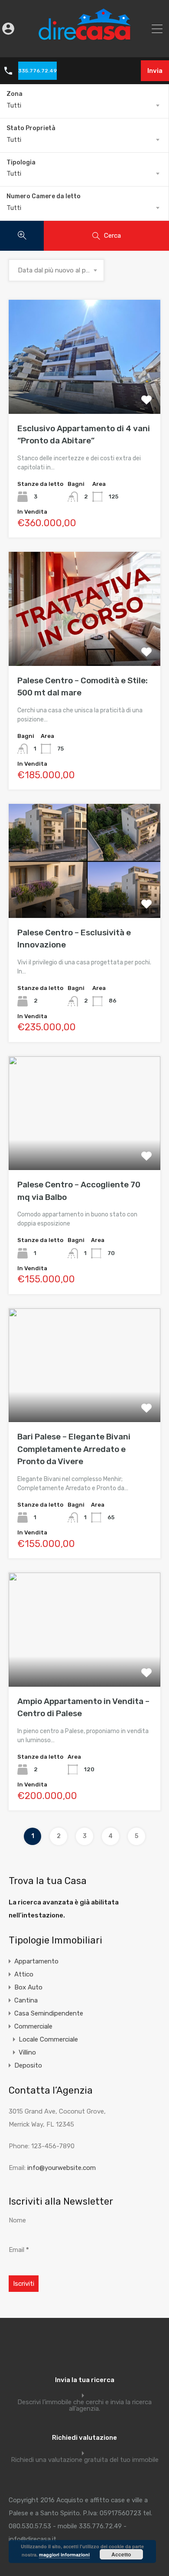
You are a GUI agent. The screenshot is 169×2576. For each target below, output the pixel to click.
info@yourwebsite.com (62, 2168)
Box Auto (28, 1987)
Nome (17, 2220)
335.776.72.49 (37, 71)
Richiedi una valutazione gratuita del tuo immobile (85, 2460)
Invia (155, 71)
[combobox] (84, 105)
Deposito (28, 2065)
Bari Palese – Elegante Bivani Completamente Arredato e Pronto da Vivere (75, 1449)
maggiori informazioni (64, 2555)
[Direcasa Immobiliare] (85, 45)
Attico (24, 1974)
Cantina (26, 2000)
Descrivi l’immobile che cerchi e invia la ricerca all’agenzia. (84, 2406)
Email (19, 2250)
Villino (27, 2052)
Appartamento (36, 1961)
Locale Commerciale (48, 2039)
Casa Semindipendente (49, 2013)
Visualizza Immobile (85, 391)
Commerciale (33, 2026)
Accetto (121, 2554)
